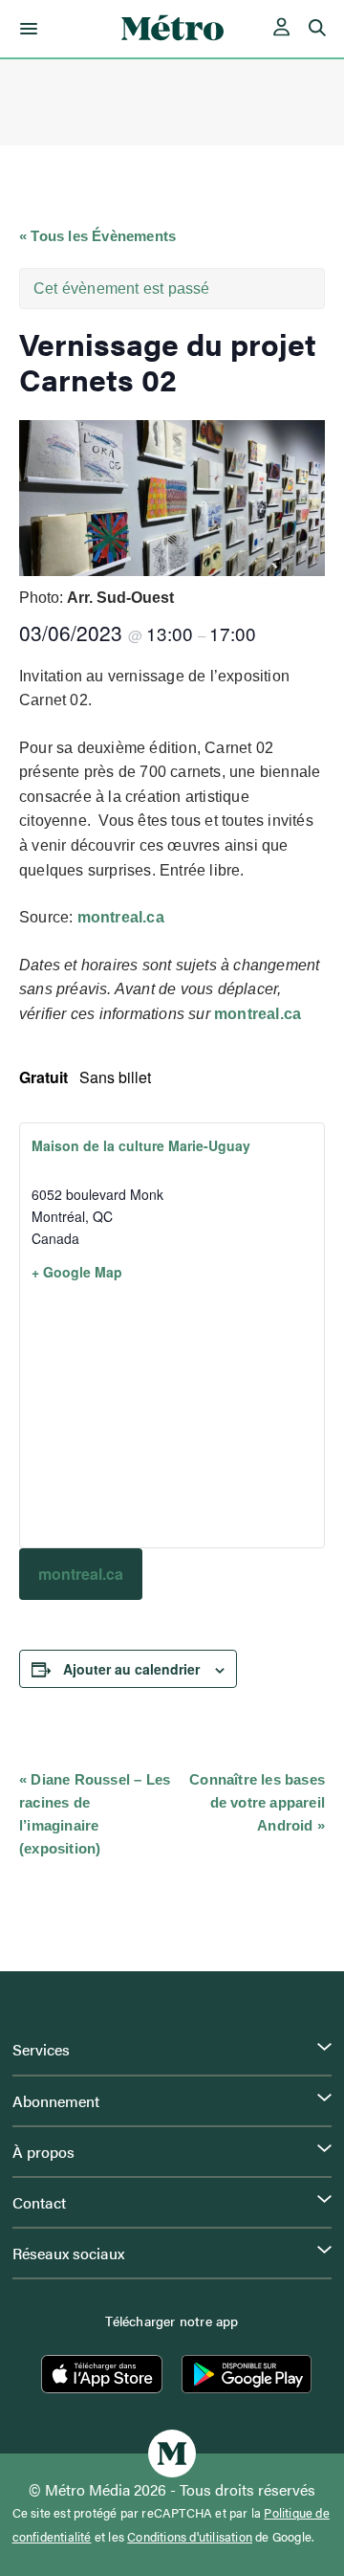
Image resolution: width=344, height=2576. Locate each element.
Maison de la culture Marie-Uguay (141, 1145)
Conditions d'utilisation (190, 2537)
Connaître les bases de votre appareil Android (257, 1802)
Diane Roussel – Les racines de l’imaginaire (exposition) (95, 1814)
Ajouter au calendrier (131, 1669)
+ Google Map (77, 1272)
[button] (25, 29)
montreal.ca (121, 917)
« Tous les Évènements (97, 236)
